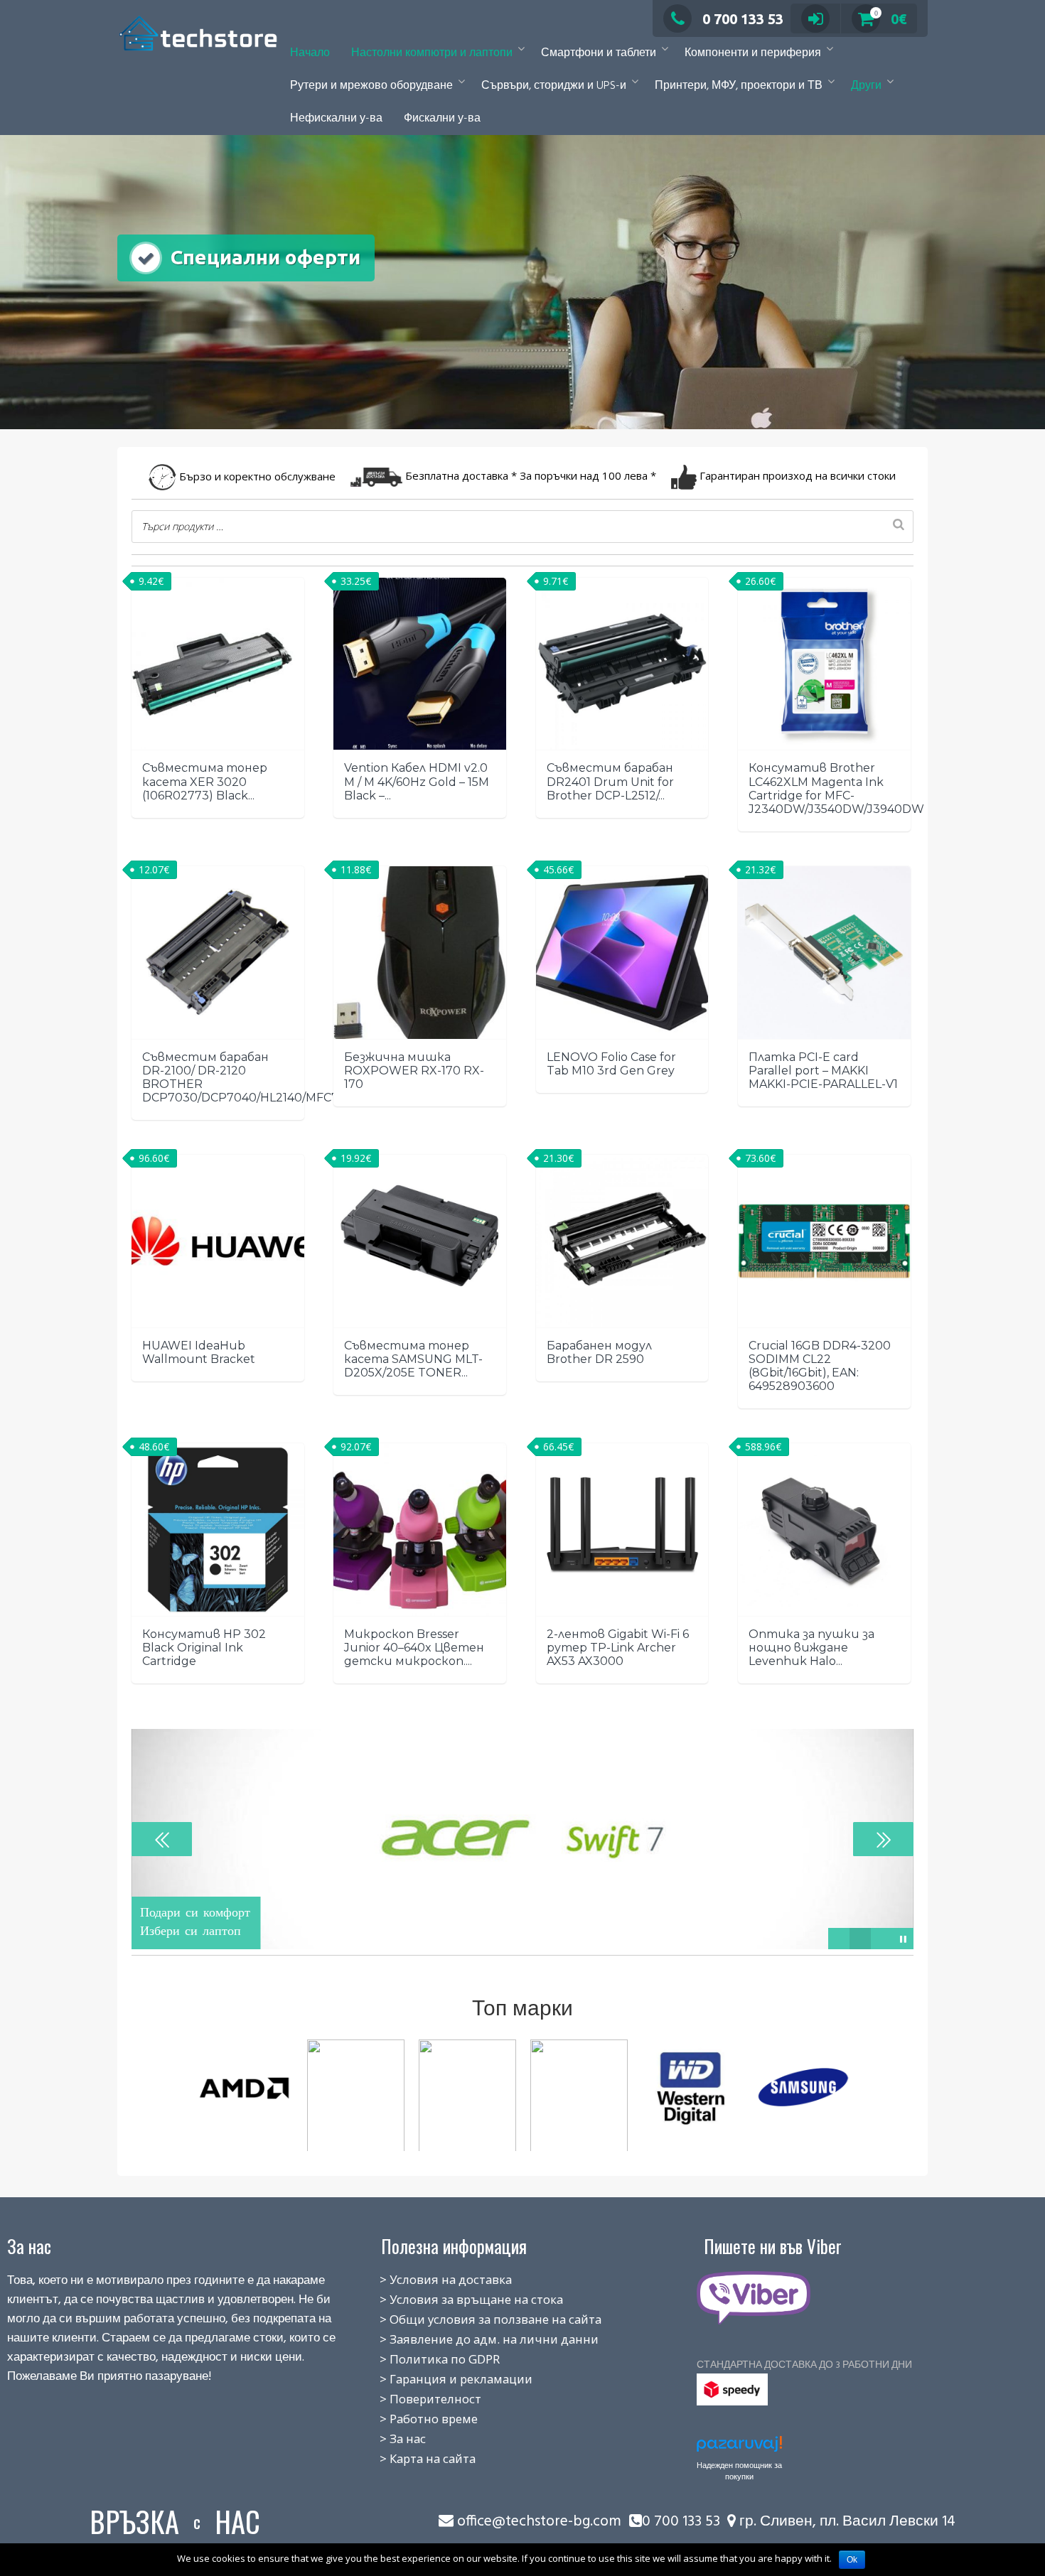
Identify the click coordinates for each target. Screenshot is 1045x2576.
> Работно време (413, 2419)
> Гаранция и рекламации (440, 2379)
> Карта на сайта (412, 2458)
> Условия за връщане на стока (456, 2299)
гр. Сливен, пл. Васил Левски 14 (846, 2522)
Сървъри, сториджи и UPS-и (554, 86)
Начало (310, 53)
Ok (852, 2560)
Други (866, 86)
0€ (890, 19)
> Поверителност (415, 2399)
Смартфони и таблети (599, 53)
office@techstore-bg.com (539, 2522)
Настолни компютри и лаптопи (432, 53)
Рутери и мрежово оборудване (371, 86)
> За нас (387, 2438)
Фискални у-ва (442, 119)
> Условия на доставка (430, 2279)
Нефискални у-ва (336, 119)
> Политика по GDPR (424, 2359)
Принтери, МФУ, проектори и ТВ (739, 86)
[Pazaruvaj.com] (739, 2448)
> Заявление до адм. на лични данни (473, 2339)
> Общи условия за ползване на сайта (475, 2319)
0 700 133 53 (743, 19)
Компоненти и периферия (753, 53)
